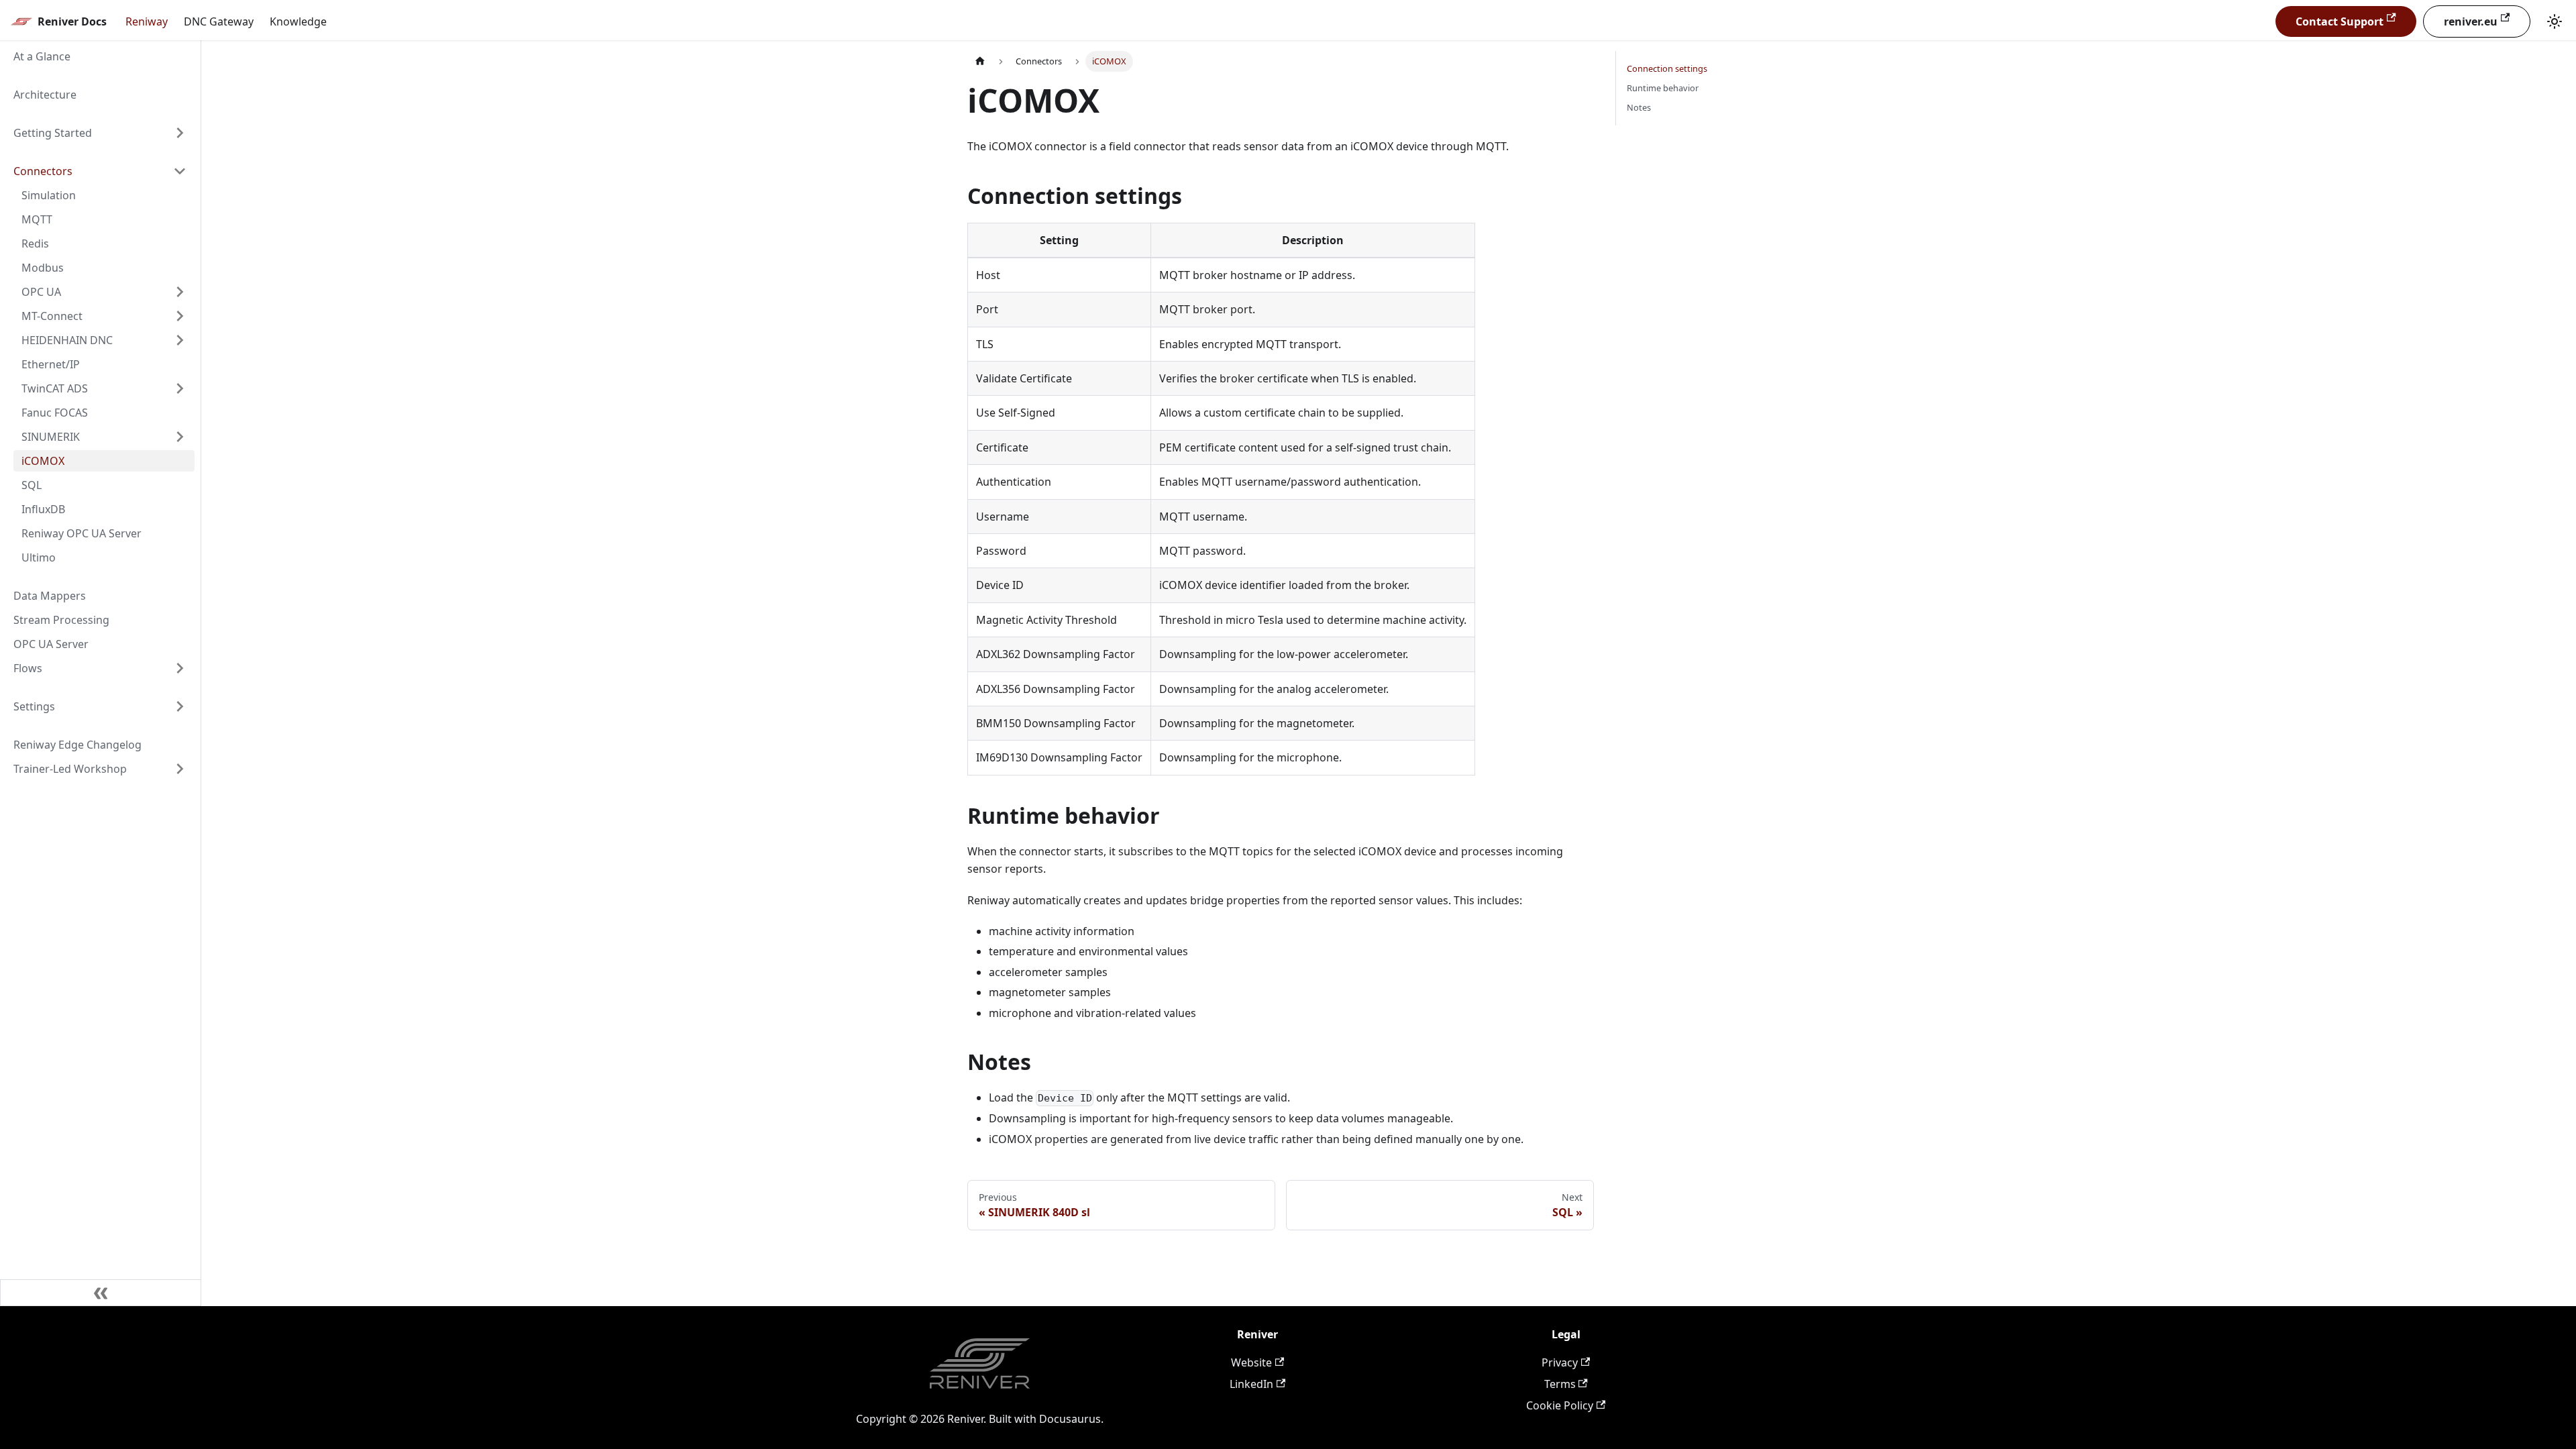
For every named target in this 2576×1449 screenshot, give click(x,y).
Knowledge (298, 21)
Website (1251, 1362)
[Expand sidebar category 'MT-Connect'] (180, 316)
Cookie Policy (1560, 1405)
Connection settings (1667, 68)
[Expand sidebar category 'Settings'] (180, 706)
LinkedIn (1251, 1384)
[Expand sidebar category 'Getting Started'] (180, 133)
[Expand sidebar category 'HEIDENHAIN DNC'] (180, 340)
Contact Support (2340, 21)
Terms (1560, 1384)
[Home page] (980, 61)
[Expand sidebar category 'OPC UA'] (180, 292)
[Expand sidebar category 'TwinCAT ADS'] (180, 388)
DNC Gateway (219, 21)
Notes (1639, 107)
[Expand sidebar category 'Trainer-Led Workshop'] (180, 769)
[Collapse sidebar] (101, 1293)
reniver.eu (2471, 21)
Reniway (147, 21)
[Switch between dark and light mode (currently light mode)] (2555, 21)
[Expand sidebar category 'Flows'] (180, 668)
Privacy (1560, 1362)
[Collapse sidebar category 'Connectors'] (180, 171)
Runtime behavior (1663, 88)
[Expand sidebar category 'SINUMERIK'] (180, 437)
